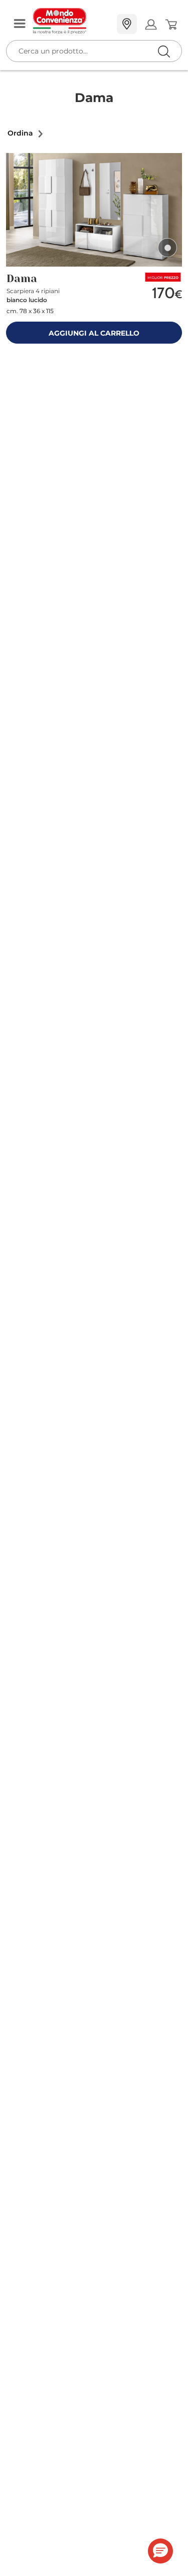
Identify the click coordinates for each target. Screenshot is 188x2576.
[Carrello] (171, 25)
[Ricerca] (143, 25)
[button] (26, 133)
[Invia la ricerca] (164, 51)
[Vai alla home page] (71, 21)
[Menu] (20, 24)
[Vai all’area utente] (151, 24)
